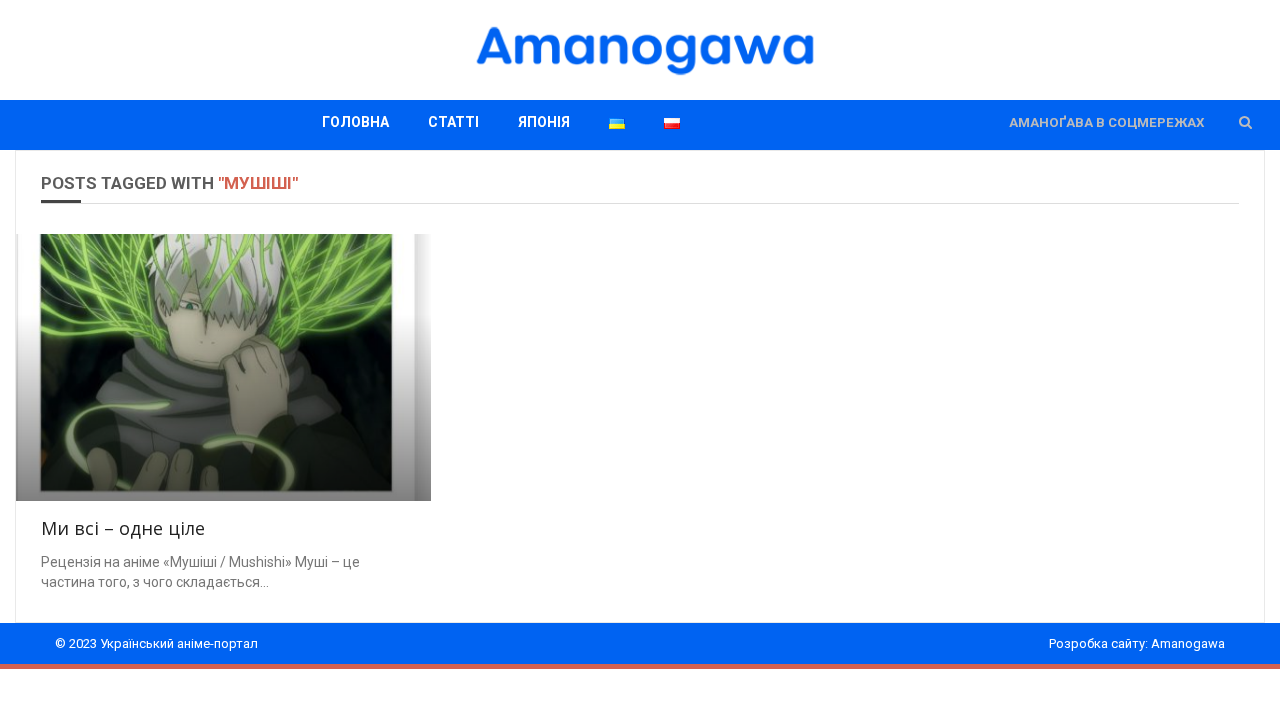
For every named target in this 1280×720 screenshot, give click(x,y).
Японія (544, 122)
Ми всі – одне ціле (123, 528)
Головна (355, 122)
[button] (1245, 122)
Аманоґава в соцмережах (1106, 122)
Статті (453, 122)
